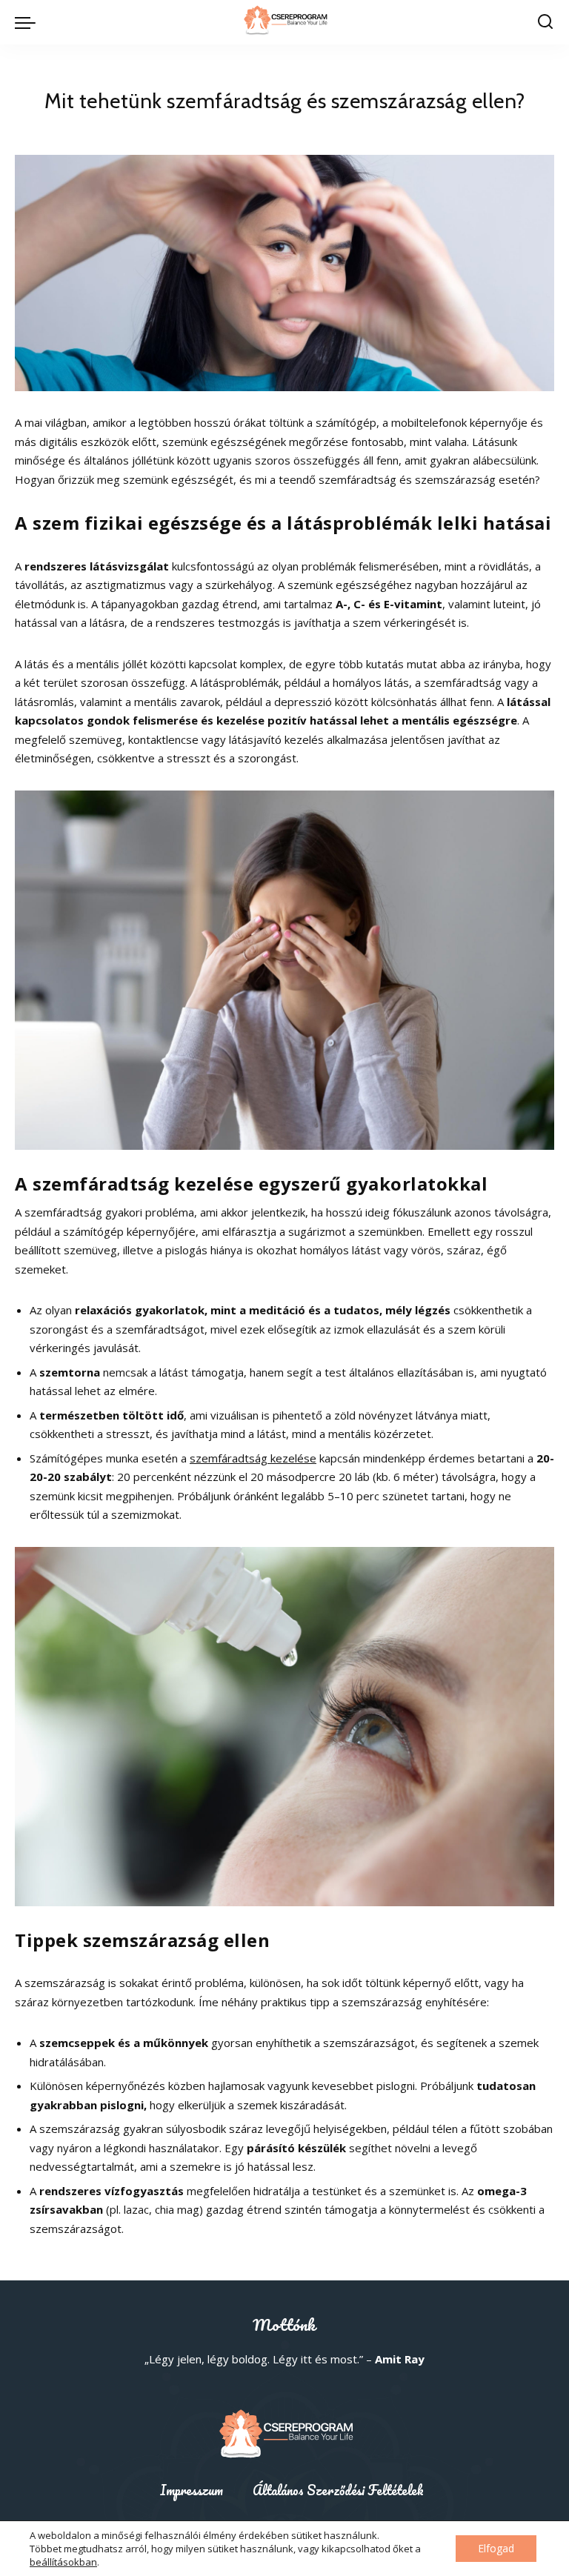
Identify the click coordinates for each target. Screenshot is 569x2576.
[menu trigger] (29, 22)
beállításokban (63, 2562)
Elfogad (496, 2548)
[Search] (545, 22)
